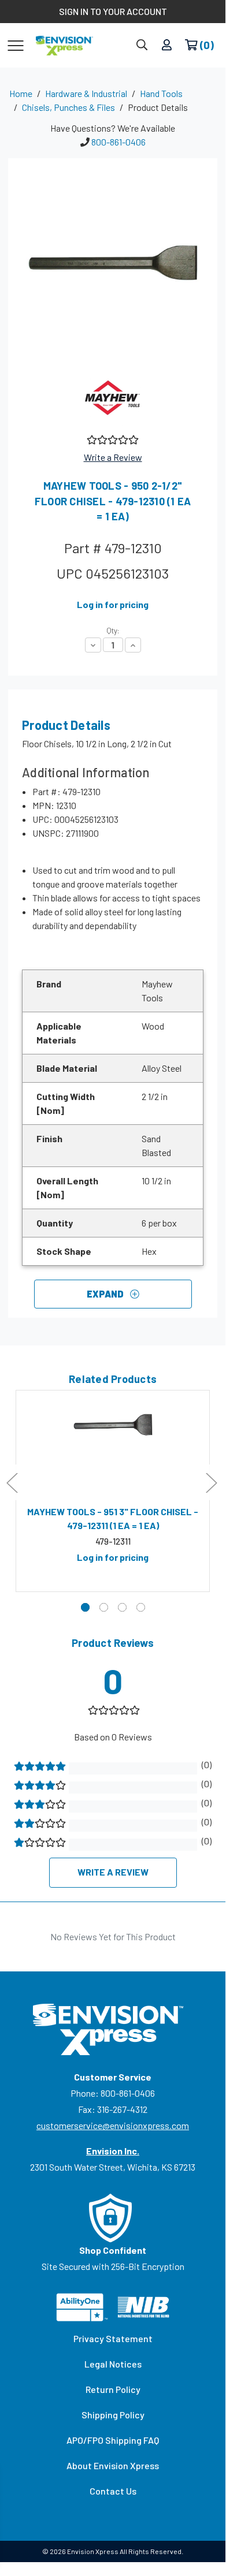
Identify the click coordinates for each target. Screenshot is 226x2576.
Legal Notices (113, 2364)
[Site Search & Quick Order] (142, 45)
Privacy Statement (113, 2338)
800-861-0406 (118, 142)
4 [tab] (141, 1607)
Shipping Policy (113, 2415)
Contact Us (113, 2491)
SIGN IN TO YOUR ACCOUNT (113, 11)
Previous (12, 1483)
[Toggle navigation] (16, 45)
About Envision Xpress (113, 2465)
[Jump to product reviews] (112, 439)
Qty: (113, 631)
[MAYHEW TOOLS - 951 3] (113, 1448)
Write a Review (113, 457)
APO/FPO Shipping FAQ (113, 2440)
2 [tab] (104, 1607)
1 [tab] (85, 1607)
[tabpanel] (113, 1491)
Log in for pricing (113, 604)
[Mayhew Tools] (113, 397)
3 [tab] (122, 1607)
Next (211, 1483)
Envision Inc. (113, 2151)
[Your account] (167, 45)
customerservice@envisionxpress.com (113, 2125)
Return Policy (113, 2389)
